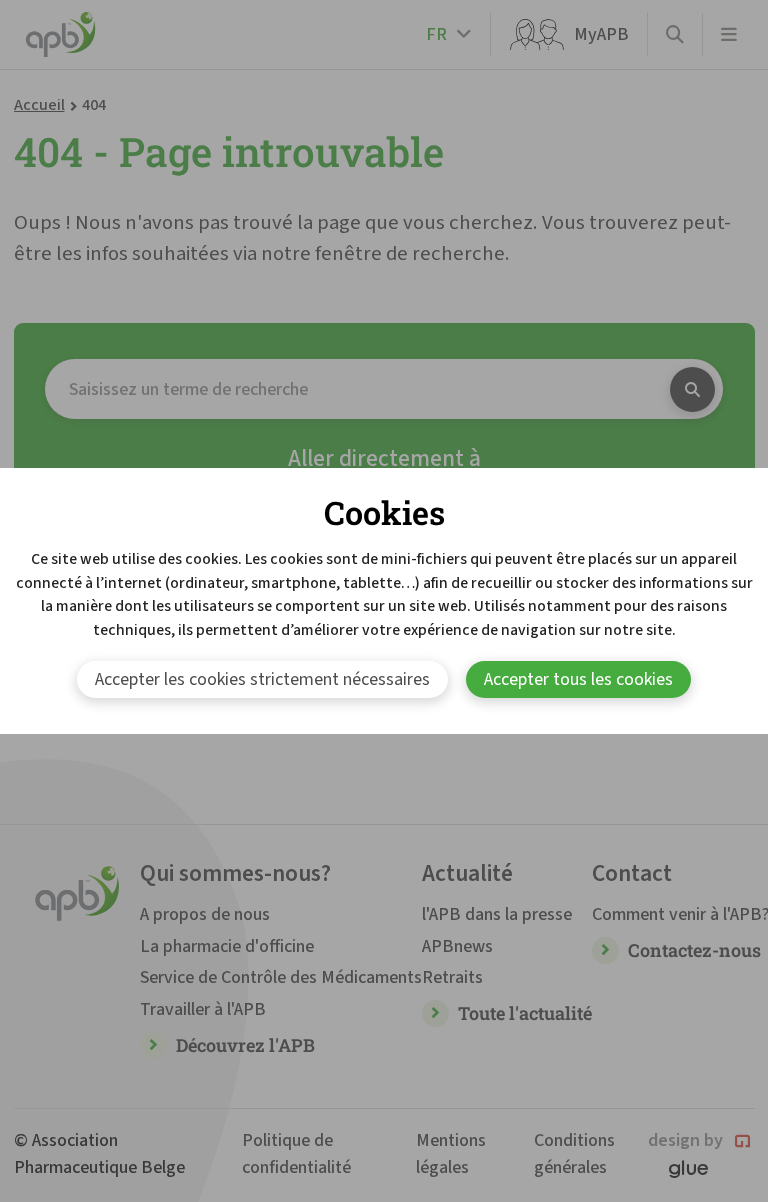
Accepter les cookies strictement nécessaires (262, 679)
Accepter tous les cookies (578, 679)
